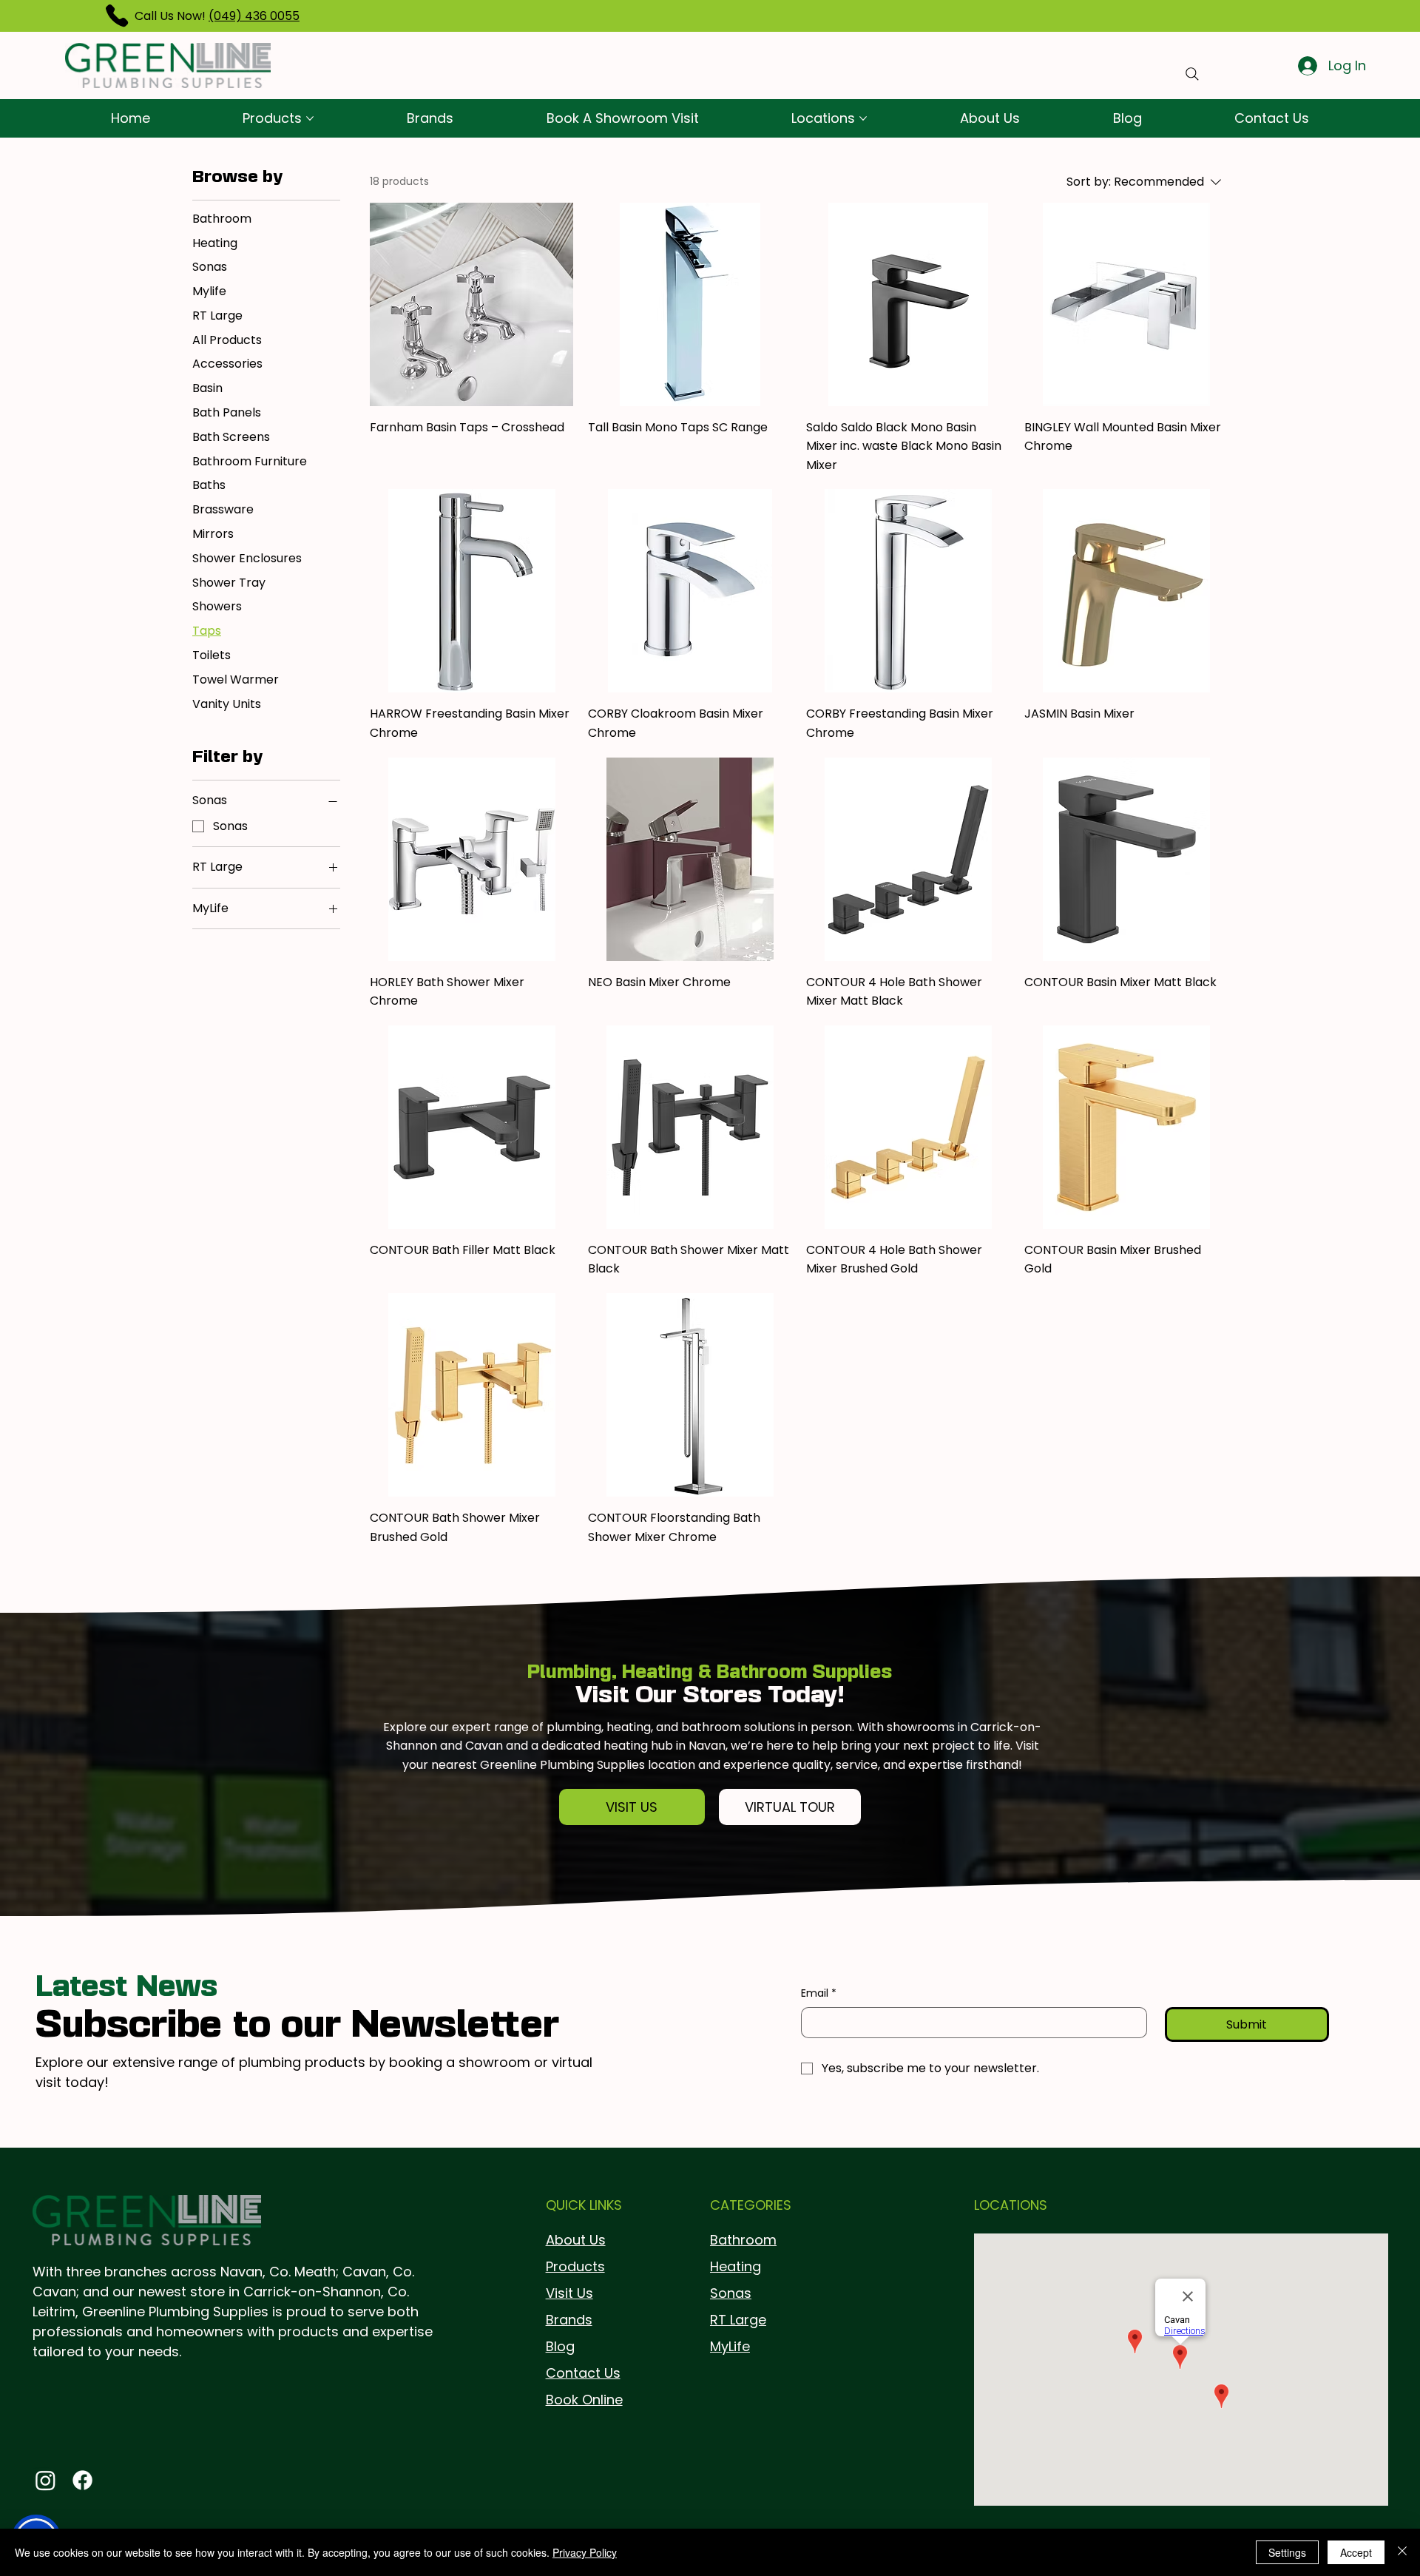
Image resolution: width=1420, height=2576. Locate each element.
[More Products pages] (310, 118)
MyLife (730, 2346)
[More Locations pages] (863, 118)
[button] (632, 1807)
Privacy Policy (585, 2552)
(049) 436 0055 (254, 16)
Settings (1287, 2552)
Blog (560, 2346)
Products (575, 2266)
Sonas (731, 2293)
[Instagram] (45, 2480)
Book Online (584, 2400)
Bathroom (743, 2240)
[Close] (1402, 2552)
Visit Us (569, 2293)
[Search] (1192, 74)
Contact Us (583, 2373)
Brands (569, 2320)
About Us (576, 2240)
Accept (1356, 2552)
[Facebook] (82, 2480)
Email (819, 1993)
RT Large (738, 2320)
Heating (736, 2266)
